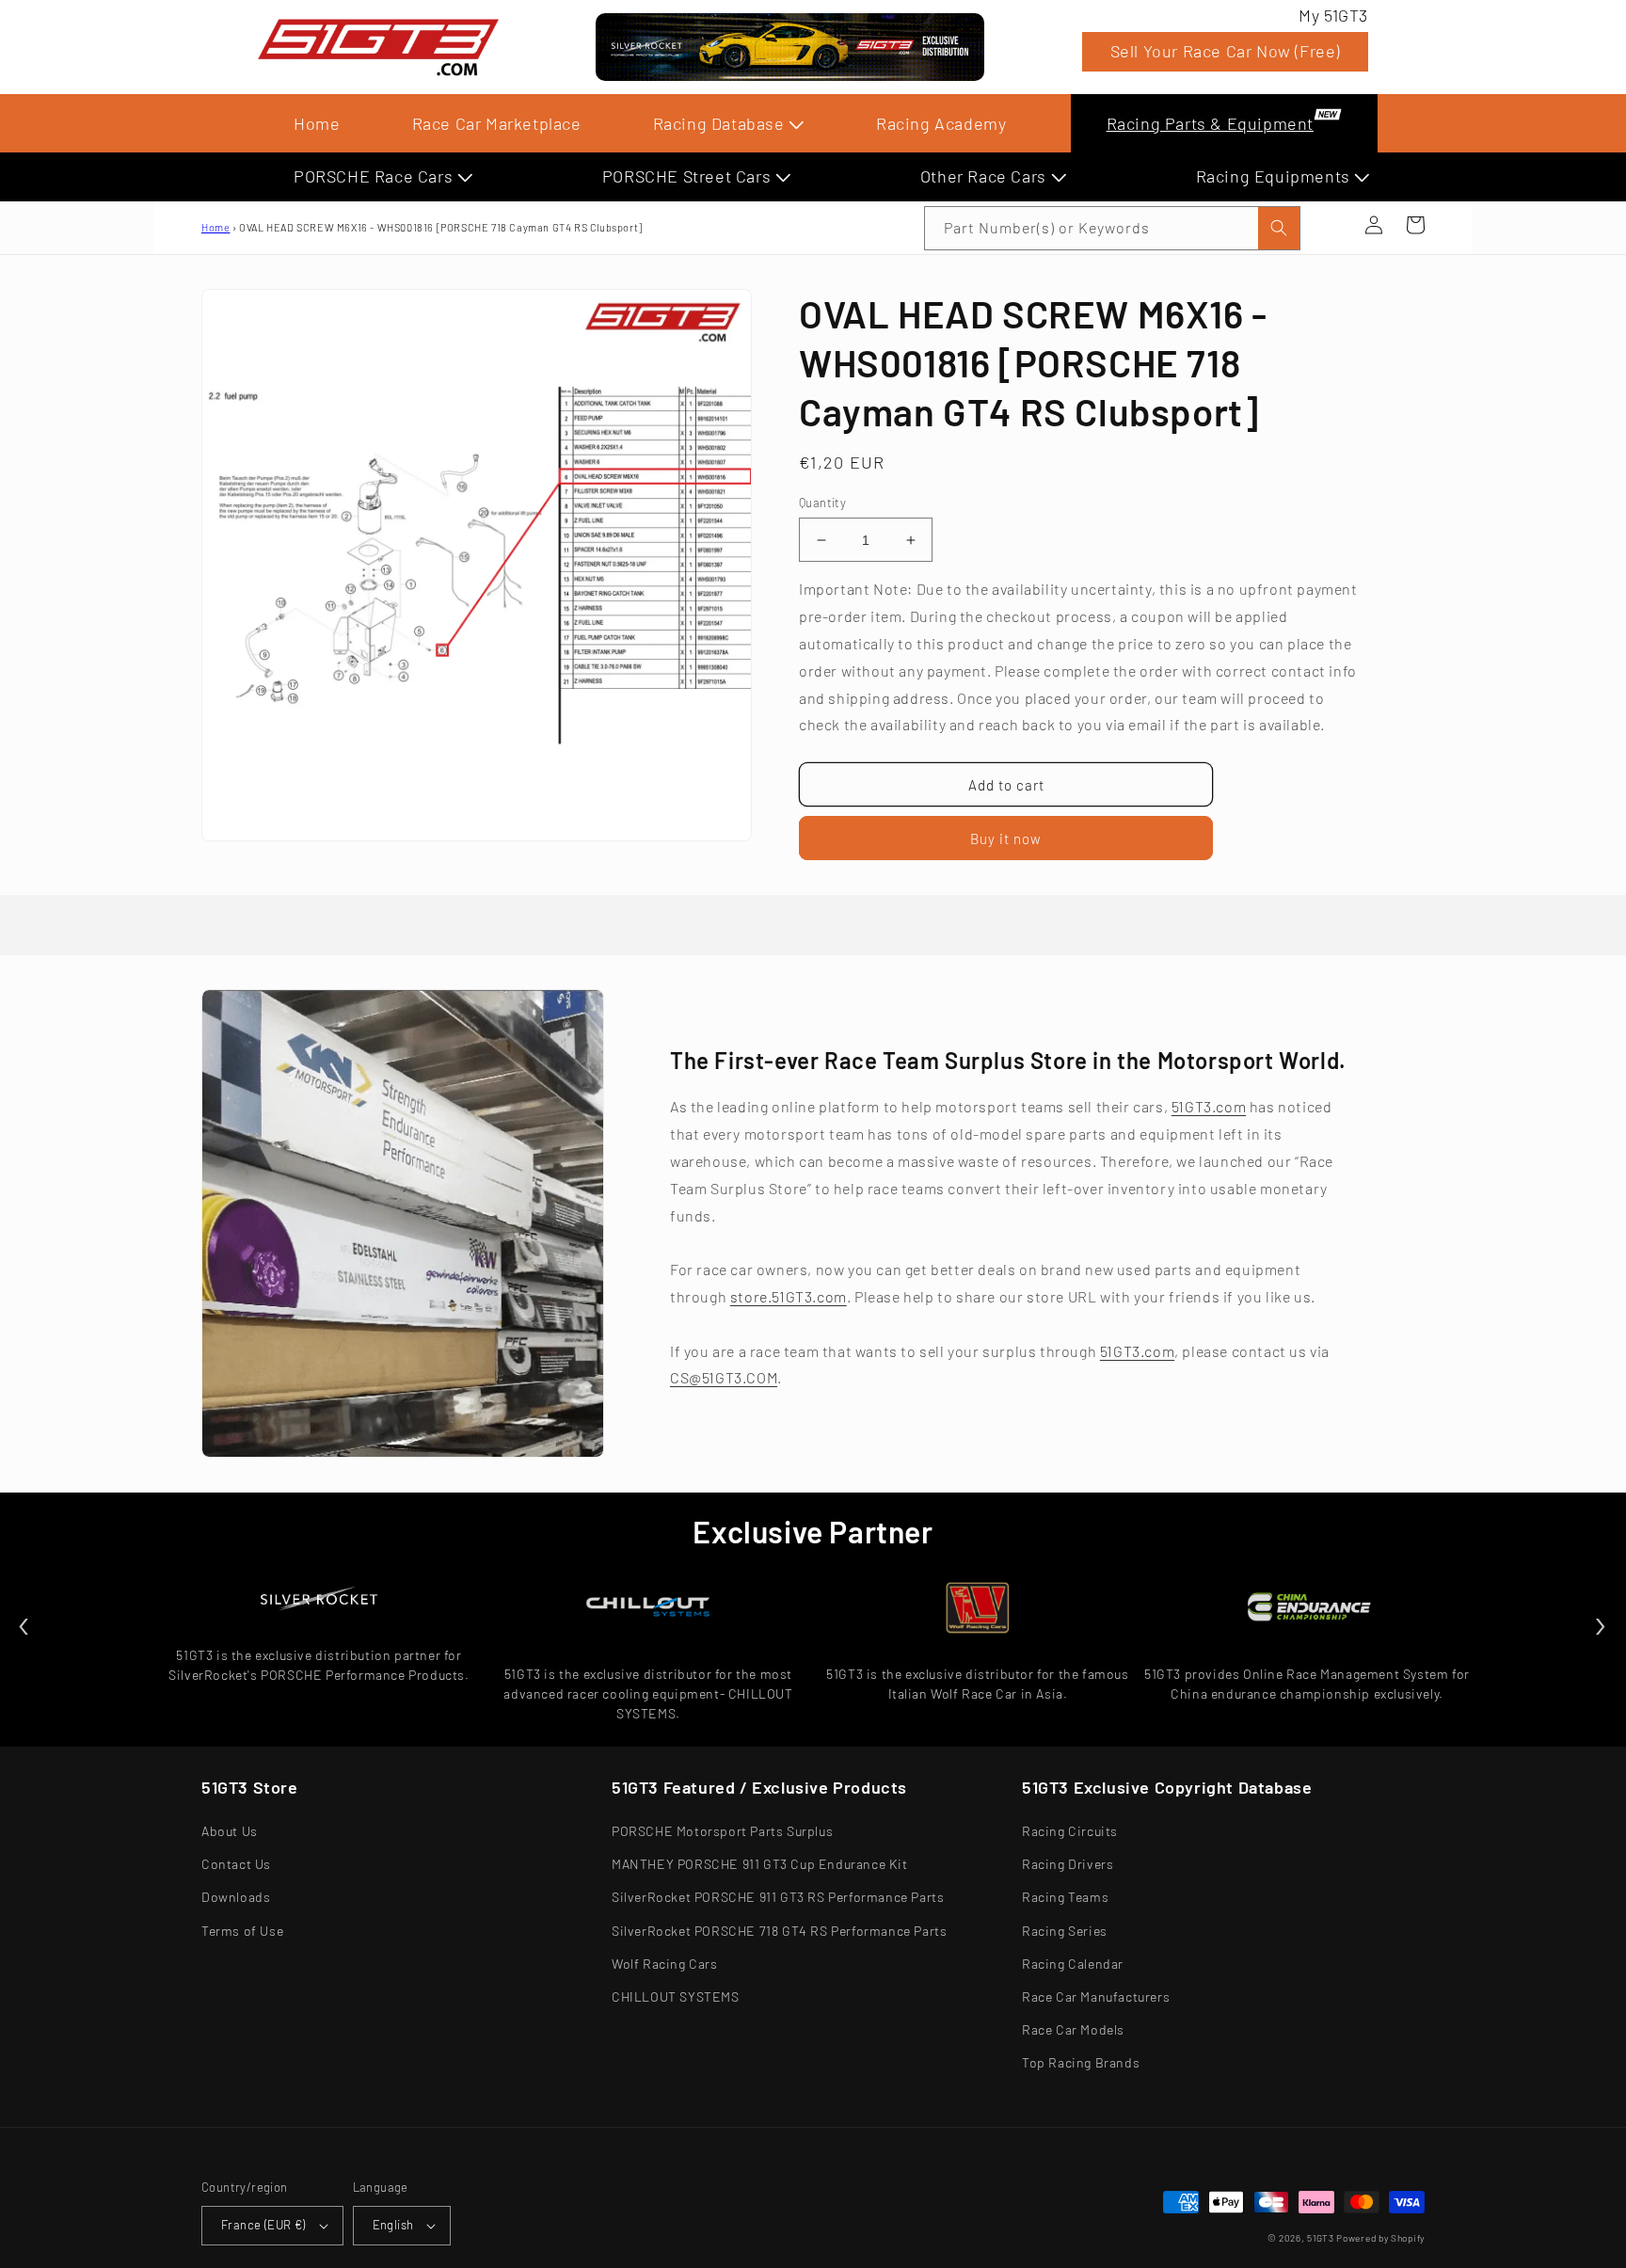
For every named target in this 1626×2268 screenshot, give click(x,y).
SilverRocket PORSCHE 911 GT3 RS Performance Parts (778, 1897)
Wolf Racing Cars (665, 1964)
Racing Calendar (1073, 1964)
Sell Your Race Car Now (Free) (1225, 51)
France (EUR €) (263, 2225)
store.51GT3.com (789, 1296)
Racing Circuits (1070, 1831)
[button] (1332, 225)
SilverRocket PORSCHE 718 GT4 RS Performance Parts (779, 1931)
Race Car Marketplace (497, 123)
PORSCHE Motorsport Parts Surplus (722, 1831)
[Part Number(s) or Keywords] (1332, 225)
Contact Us (236, 1864)
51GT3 (1321, 2238)
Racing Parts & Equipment (1210, 123)
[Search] (1279, 228)
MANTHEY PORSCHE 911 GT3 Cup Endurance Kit (760, 1864)
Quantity (822, 503)
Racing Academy (941, 123)
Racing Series (1065, 1931)
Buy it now (1006, 839)
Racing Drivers (1068, 1864)
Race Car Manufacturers (1096, 1996)
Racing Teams (1065, 1897)
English (393, 2225)
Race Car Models (1073, 2029)
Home (317, 123)
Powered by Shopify (1380, 2238)
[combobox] (1112, 228)
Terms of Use (242, 1931)
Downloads (236, 1897)
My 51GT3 (1333, 15)
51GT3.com (1209, 1106)
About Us (230, 1831)
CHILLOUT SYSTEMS (676, 1996)
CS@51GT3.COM (724, 1377)
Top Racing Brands (1081, 2062)
